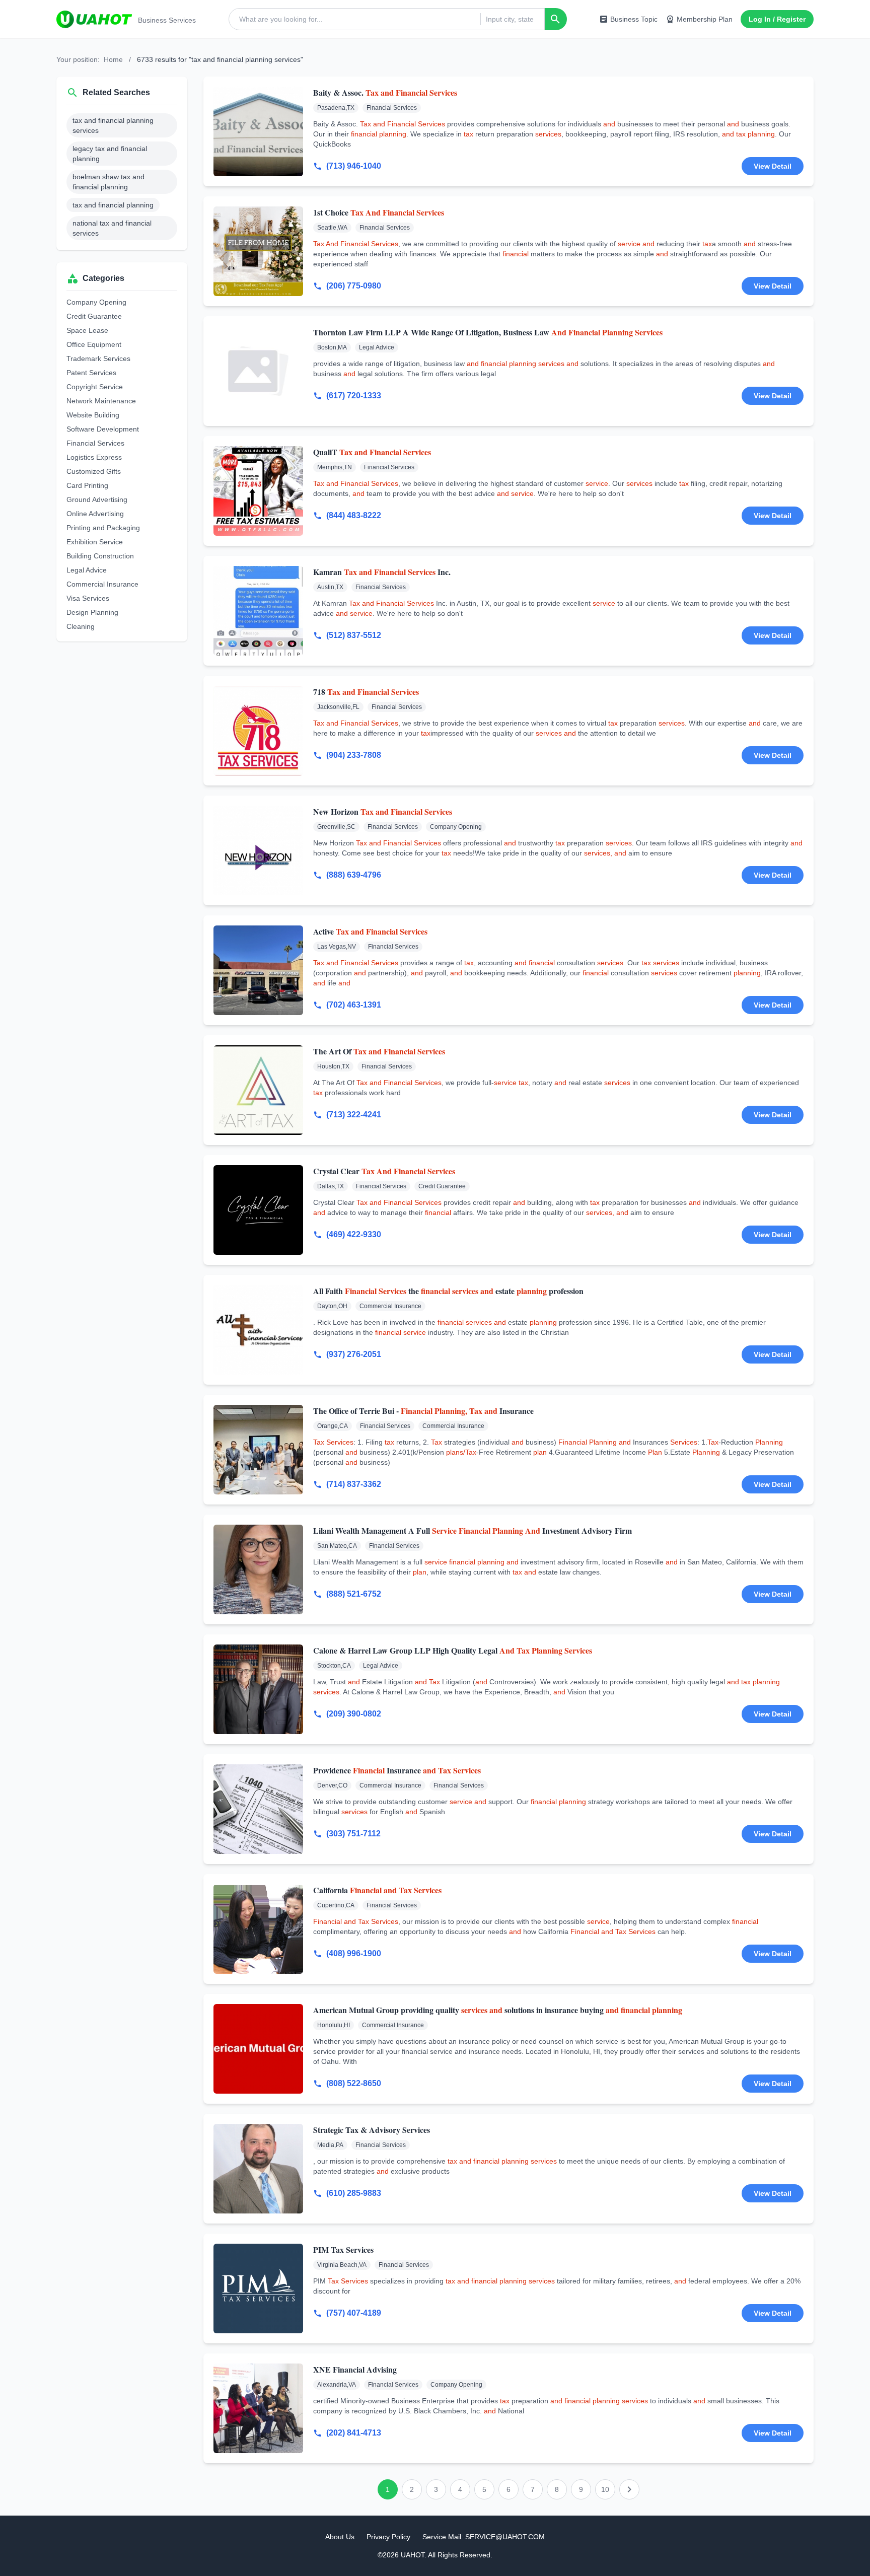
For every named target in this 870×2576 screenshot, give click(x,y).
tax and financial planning (113, 205)
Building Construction (100, 556)
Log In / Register (777, 19)
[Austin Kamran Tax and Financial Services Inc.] (258, 611)
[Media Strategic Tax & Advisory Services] (258, 2169)
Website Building (93, 415)
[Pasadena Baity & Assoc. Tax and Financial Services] (258, 131)
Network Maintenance (101, 401)
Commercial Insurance (102, 584)
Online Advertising (95, 514)
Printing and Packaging (103, 528)
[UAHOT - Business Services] (94, 19)
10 (605, 2489)
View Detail (773, 166)
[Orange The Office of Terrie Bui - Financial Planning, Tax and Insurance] (258, 1450)
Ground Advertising (97, 499)
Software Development (103, 429)
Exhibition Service (95, 542)
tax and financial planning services (113, 125)
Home (113, 59)
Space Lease (87, 330)
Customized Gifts (94, 471)
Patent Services (91, 373)
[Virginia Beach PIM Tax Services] (258, 2288)
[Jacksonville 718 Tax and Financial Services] (258, 731)
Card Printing (87, 485)
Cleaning (81, 626)
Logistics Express (94, 457)
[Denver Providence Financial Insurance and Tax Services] (258, 1809)
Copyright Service (95, 387)
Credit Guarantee (94, 316)
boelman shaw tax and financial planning (108, 182)
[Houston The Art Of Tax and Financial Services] (258, 1090)
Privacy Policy (388, 2537)
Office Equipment (94, 344)
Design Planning (92, 612)
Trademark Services (98, 359)
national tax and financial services (112, 228)
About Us (340, 2537)
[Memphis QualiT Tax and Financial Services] (258, 491)
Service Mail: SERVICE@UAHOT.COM (484, 2537)
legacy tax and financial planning (110, 154)
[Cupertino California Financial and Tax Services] (258, 1929)
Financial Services (95, 443)
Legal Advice (87, 570)
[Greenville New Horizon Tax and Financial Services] (258, 850)
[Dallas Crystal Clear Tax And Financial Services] (258, 1210)
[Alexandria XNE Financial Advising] (258, 2408)
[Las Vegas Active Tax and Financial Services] (258, 970)
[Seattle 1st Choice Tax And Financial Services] (258, 251)
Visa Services (88, 598)
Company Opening (96, 302)
